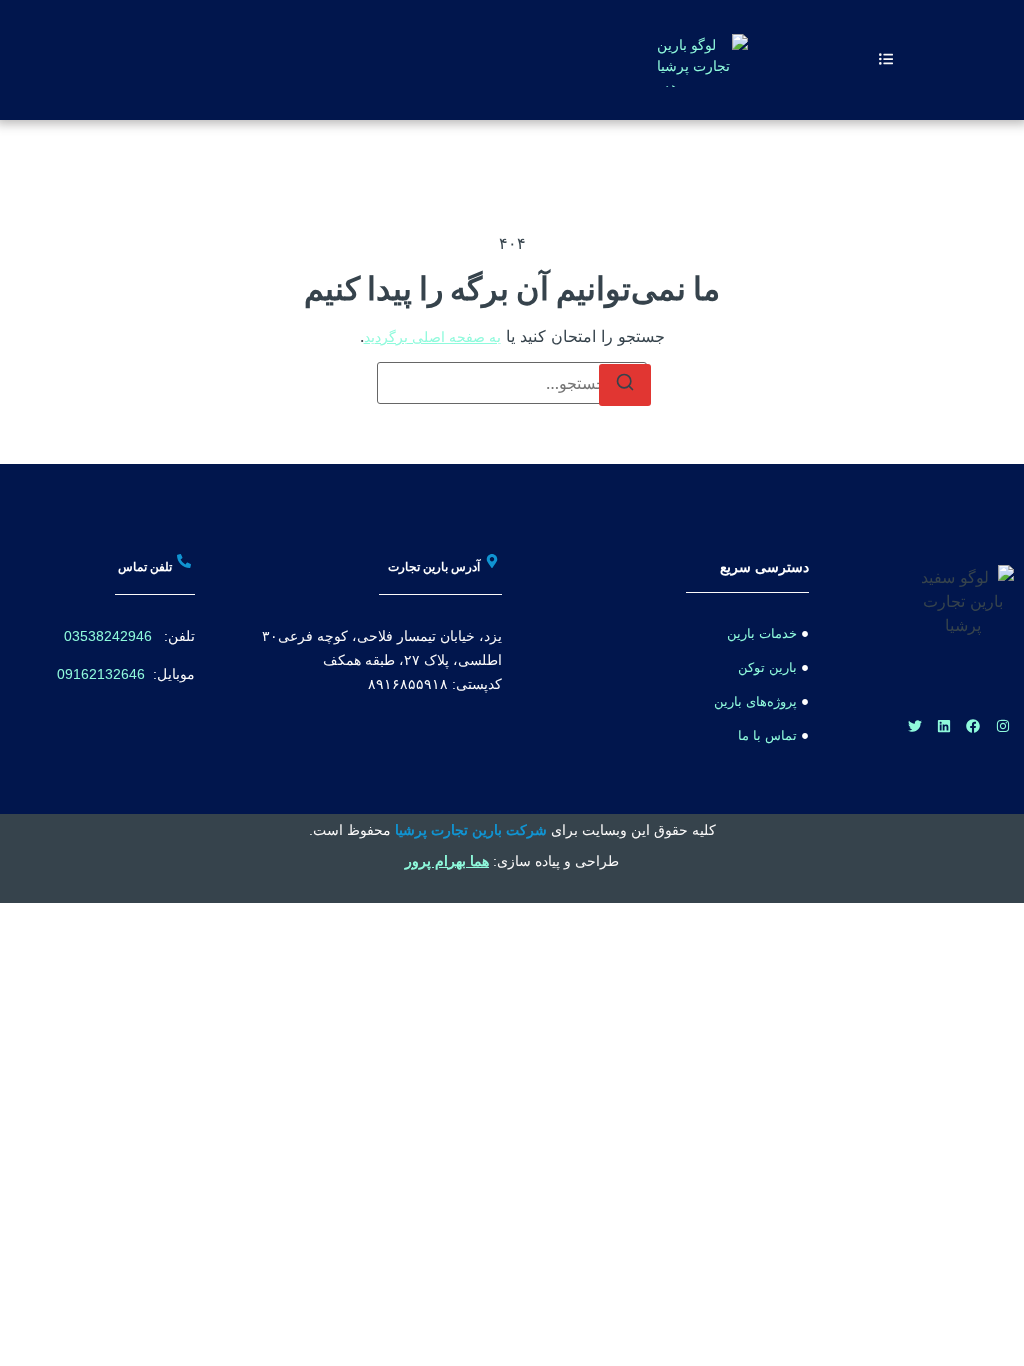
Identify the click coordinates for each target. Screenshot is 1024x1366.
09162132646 (101, 674)
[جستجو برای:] (512, 383)
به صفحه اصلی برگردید (432, 336)
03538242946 (108, 636)
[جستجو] (625, 385)
